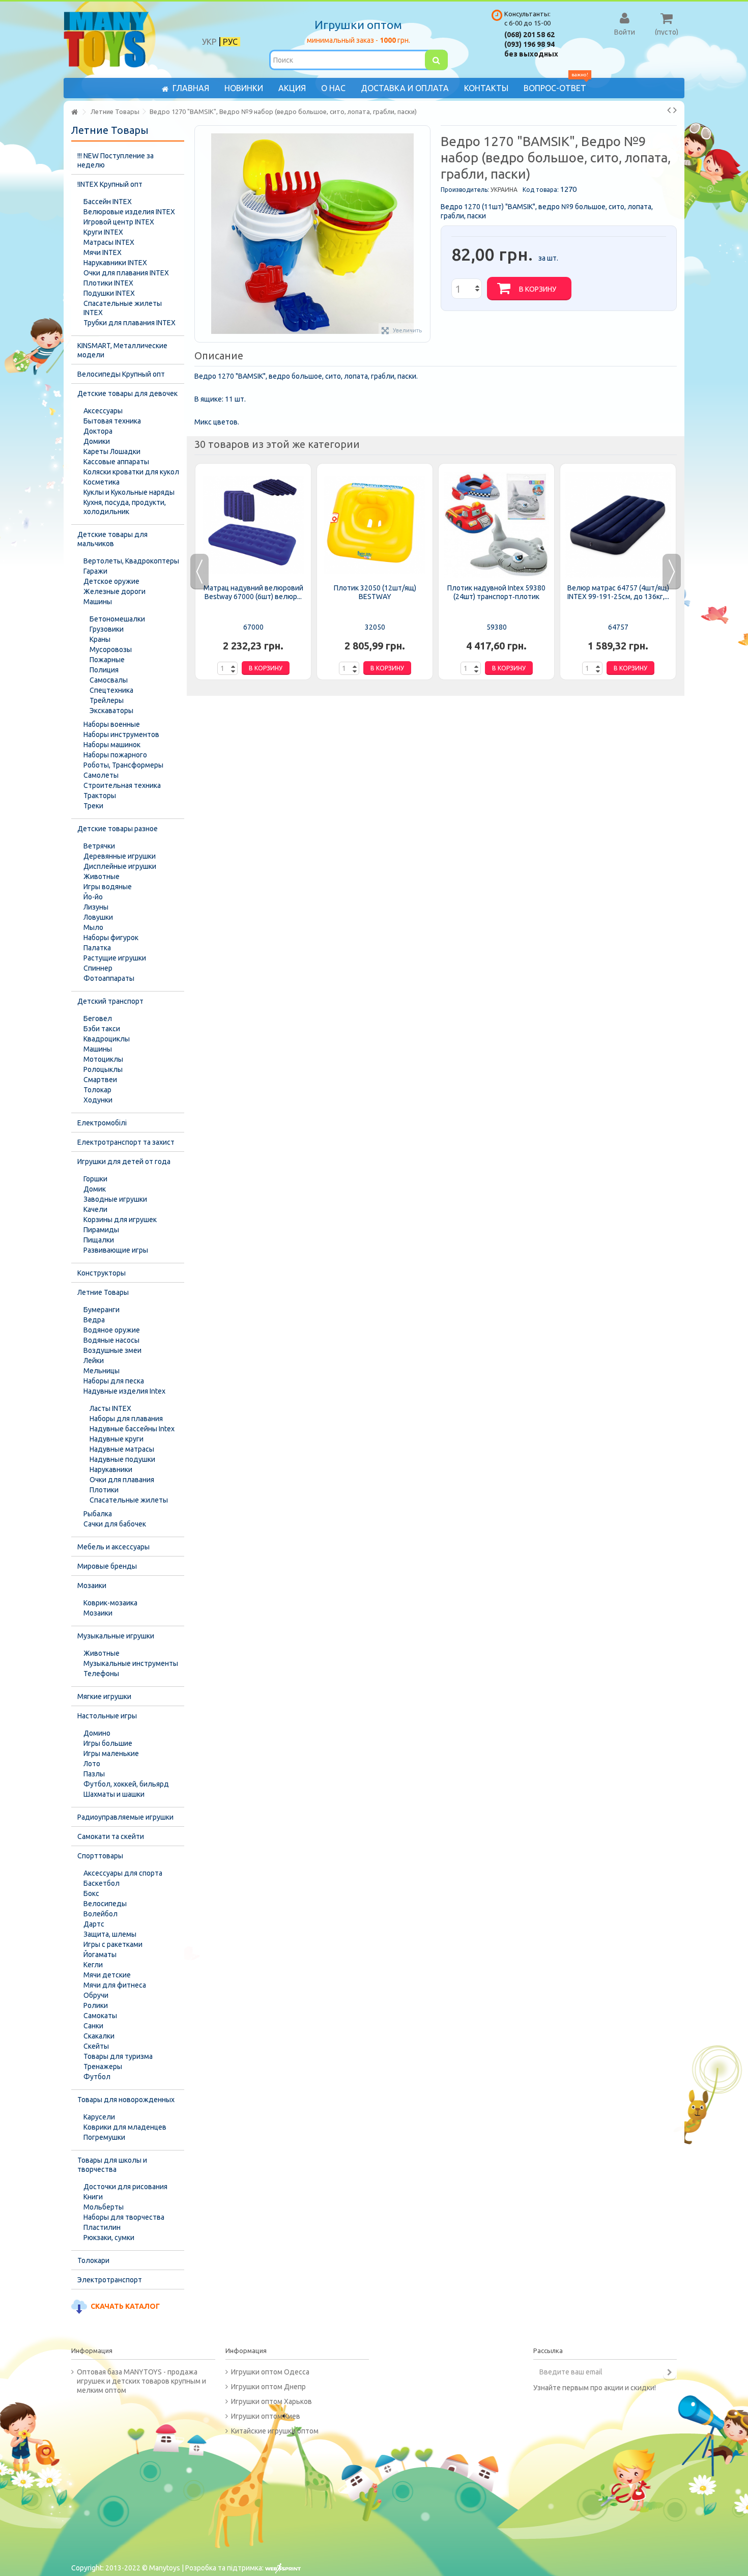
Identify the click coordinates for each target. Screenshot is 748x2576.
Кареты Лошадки (112, 451)
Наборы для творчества (124, 2217)
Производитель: (465, 190)
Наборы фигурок (111, 938)
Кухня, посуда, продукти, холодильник (125, 507)
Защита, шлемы (110, 1934)
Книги (93, 2197)
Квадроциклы (107, 1039)
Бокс (91, 1893)
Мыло (93, 927)
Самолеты (101, 775)
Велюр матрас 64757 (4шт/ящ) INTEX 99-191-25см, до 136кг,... (618, 592)
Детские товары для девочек (127, 393)
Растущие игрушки (115, 958)
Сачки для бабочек (115, 1524)
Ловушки (98, 917)
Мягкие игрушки (104, 1696)
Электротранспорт (110, 2280)
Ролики (96, 2005)
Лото (92, 1764)
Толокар (97, 1090)
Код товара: (541, 190)
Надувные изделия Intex (124, 1391)
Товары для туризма (118, 2056)
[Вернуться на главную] (74, 112)
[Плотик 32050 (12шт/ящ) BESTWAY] (375, 525)
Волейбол (100, 1914)
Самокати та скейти (111, 1836)
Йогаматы (100, 1955)
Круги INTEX (103, 232)
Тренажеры (103, 2067)
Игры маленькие (111, 1753)
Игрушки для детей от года (124, 1162)
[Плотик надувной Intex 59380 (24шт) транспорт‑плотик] (496, 525)
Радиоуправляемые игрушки (125, 1817)
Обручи (96, 1995)
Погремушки (104, 2137)
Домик (95, 1189)
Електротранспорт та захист (126, 1142)
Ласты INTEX (110, 1408)
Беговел (98, 1018)
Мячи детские (107, 1975)
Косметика (102, 482)
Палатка (97, 948)
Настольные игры (107, 1716)
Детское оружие (111, 581)
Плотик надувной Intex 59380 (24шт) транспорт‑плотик (496, 592)
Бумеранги (102, 1310)
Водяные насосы (111, 1340)
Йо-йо (93, 897)
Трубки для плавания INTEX (130, 323)
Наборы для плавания (126, 1419)
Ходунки (98, 1100)
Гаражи (95, 571)
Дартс (94, 1924)
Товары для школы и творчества (112, 2165)
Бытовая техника (112, 421)
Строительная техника (122, 785)
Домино (97, 1733)
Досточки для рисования (125, 2187)
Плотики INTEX (108, 283)
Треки (93, 806)
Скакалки (99, 2036)
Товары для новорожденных (126, 2100)
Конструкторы (102, 1273)
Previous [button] (199, 572)
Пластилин (102, 2227)
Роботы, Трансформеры (123, 765)
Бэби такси (102, 1029)
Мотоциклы (103, 1059)
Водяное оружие (112, 1330)
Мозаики (92, 1586)
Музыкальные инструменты (131, 1663)
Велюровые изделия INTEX (129, 212)
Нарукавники (111, 1469)
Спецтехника (111, 690)
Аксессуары (103, 411)
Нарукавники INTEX (115, 263)
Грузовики (107, 629)
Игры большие (108, 1743)
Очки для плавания (122, 1480)
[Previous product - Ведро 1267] (669, 110)
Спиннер (98, 968)
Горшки (95, 1179)
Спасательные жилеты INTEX (123, 308)
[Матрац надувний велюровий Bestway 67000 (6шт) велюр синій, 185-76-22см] (253, 525)
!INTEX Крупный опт (110, 184)
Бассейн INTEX (108, 202)
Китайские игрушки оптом (275, 2431)
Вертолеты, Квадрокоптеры (131, 561)
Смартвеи (100, 1080)
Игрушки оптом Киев (266, 2416)
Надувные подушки (122, 1459)
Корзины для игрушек (120, 1220)
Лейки (94, 1361)
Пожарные (107, 660)
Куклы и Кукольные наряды (129, 492)
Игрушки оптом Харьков (271, 2401)
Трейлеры (107, 700)
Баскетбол (102, 1883)
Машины (98, 602)
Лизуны (96, 907)
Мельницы (102, 1371)
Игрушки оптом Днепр (268, 2387)
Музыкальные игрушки (116, 1636)
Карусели (99, 2117)
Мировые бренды (107, 1566)
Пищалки (99, 1240)
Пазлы (94, 1774)
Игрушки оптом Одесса (270, 2372)
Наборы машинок (112, 745)
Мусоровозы (111, 649)
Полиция (104, 670)
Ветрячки (99, 846)
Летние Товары (103, 1292)
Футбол (97, 2077)
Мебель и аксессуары (113, 1547)
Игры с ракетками (113, 1944)
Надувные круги (117, 1439)
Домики (97, 441)
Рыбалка (98, 1514)
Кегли (93, 1965)
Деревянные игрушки (120, 856)
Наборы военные (112, 724)
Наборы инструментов (121, 734)
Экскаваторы (111, 711)
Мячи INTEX (103, 252)
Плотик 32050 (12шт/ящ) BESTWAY (375, 592)
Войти (625, 32)
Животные (102, 876)
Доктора (98, 431)
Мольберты (104, 2207)
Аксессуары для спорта (123, 1873)
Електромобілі (102, 1123)
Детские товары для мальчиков (112, 539)
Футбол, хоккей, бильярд (126, 1784)
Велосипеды (105, 1904)
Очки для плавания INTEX (126, 273)
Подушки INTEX (109, 293)
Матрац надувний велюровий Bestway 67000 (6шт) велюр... (253, 592)
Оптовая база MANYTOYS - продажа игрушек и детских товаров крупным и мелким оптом (141, 2381)
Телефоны (101, 1674)
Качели (95, 1209)
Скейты (96, 2046)
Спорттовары (100, 1856)
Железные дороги (114, 591)
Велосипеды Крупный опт (121, 374)
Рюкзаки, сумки (109, 2238)
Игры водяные (108, 887)
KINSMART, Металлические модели (122, 350)
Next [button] (672, 572)
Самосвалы (109, 680)
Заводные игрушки (115, 1199)
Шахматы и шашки (114, 1794)
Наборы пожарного (115, 755)
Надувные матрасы (122, 1449)
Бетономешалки (117, 619)
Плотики (104, 1490)
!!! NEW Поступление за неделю (116, 160)
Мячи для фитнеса (115, 1985)
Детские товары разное (118, 829)
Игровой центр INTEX (119, 222)
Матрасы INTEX (109, 242)
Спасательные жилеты (129, 1500)
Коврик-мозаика (110, 1603)
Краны (100, 639)
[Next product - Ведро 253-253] (675, 110)
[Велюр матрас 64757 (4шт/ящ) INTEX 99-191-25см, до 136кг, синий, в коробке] (618, 525)
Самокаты (100, 2016)
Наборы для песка (114, 1381)
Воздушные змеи (112, 1350)
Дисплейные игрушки (120, 866)
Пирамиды (101, 1230)
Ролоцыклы (103, 1069)
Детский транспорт (110, 1001)
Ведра (94, 1320)
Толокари (93, 2260)
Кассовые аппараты (116, 462)
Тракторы (100, 796)
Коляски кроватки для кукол (131, 472)
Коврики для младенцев (125, 2127)
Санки (93, 2026)
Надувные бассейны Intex (132, 1429)
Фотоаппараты (109, 978)
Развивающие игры (116, 1250)
